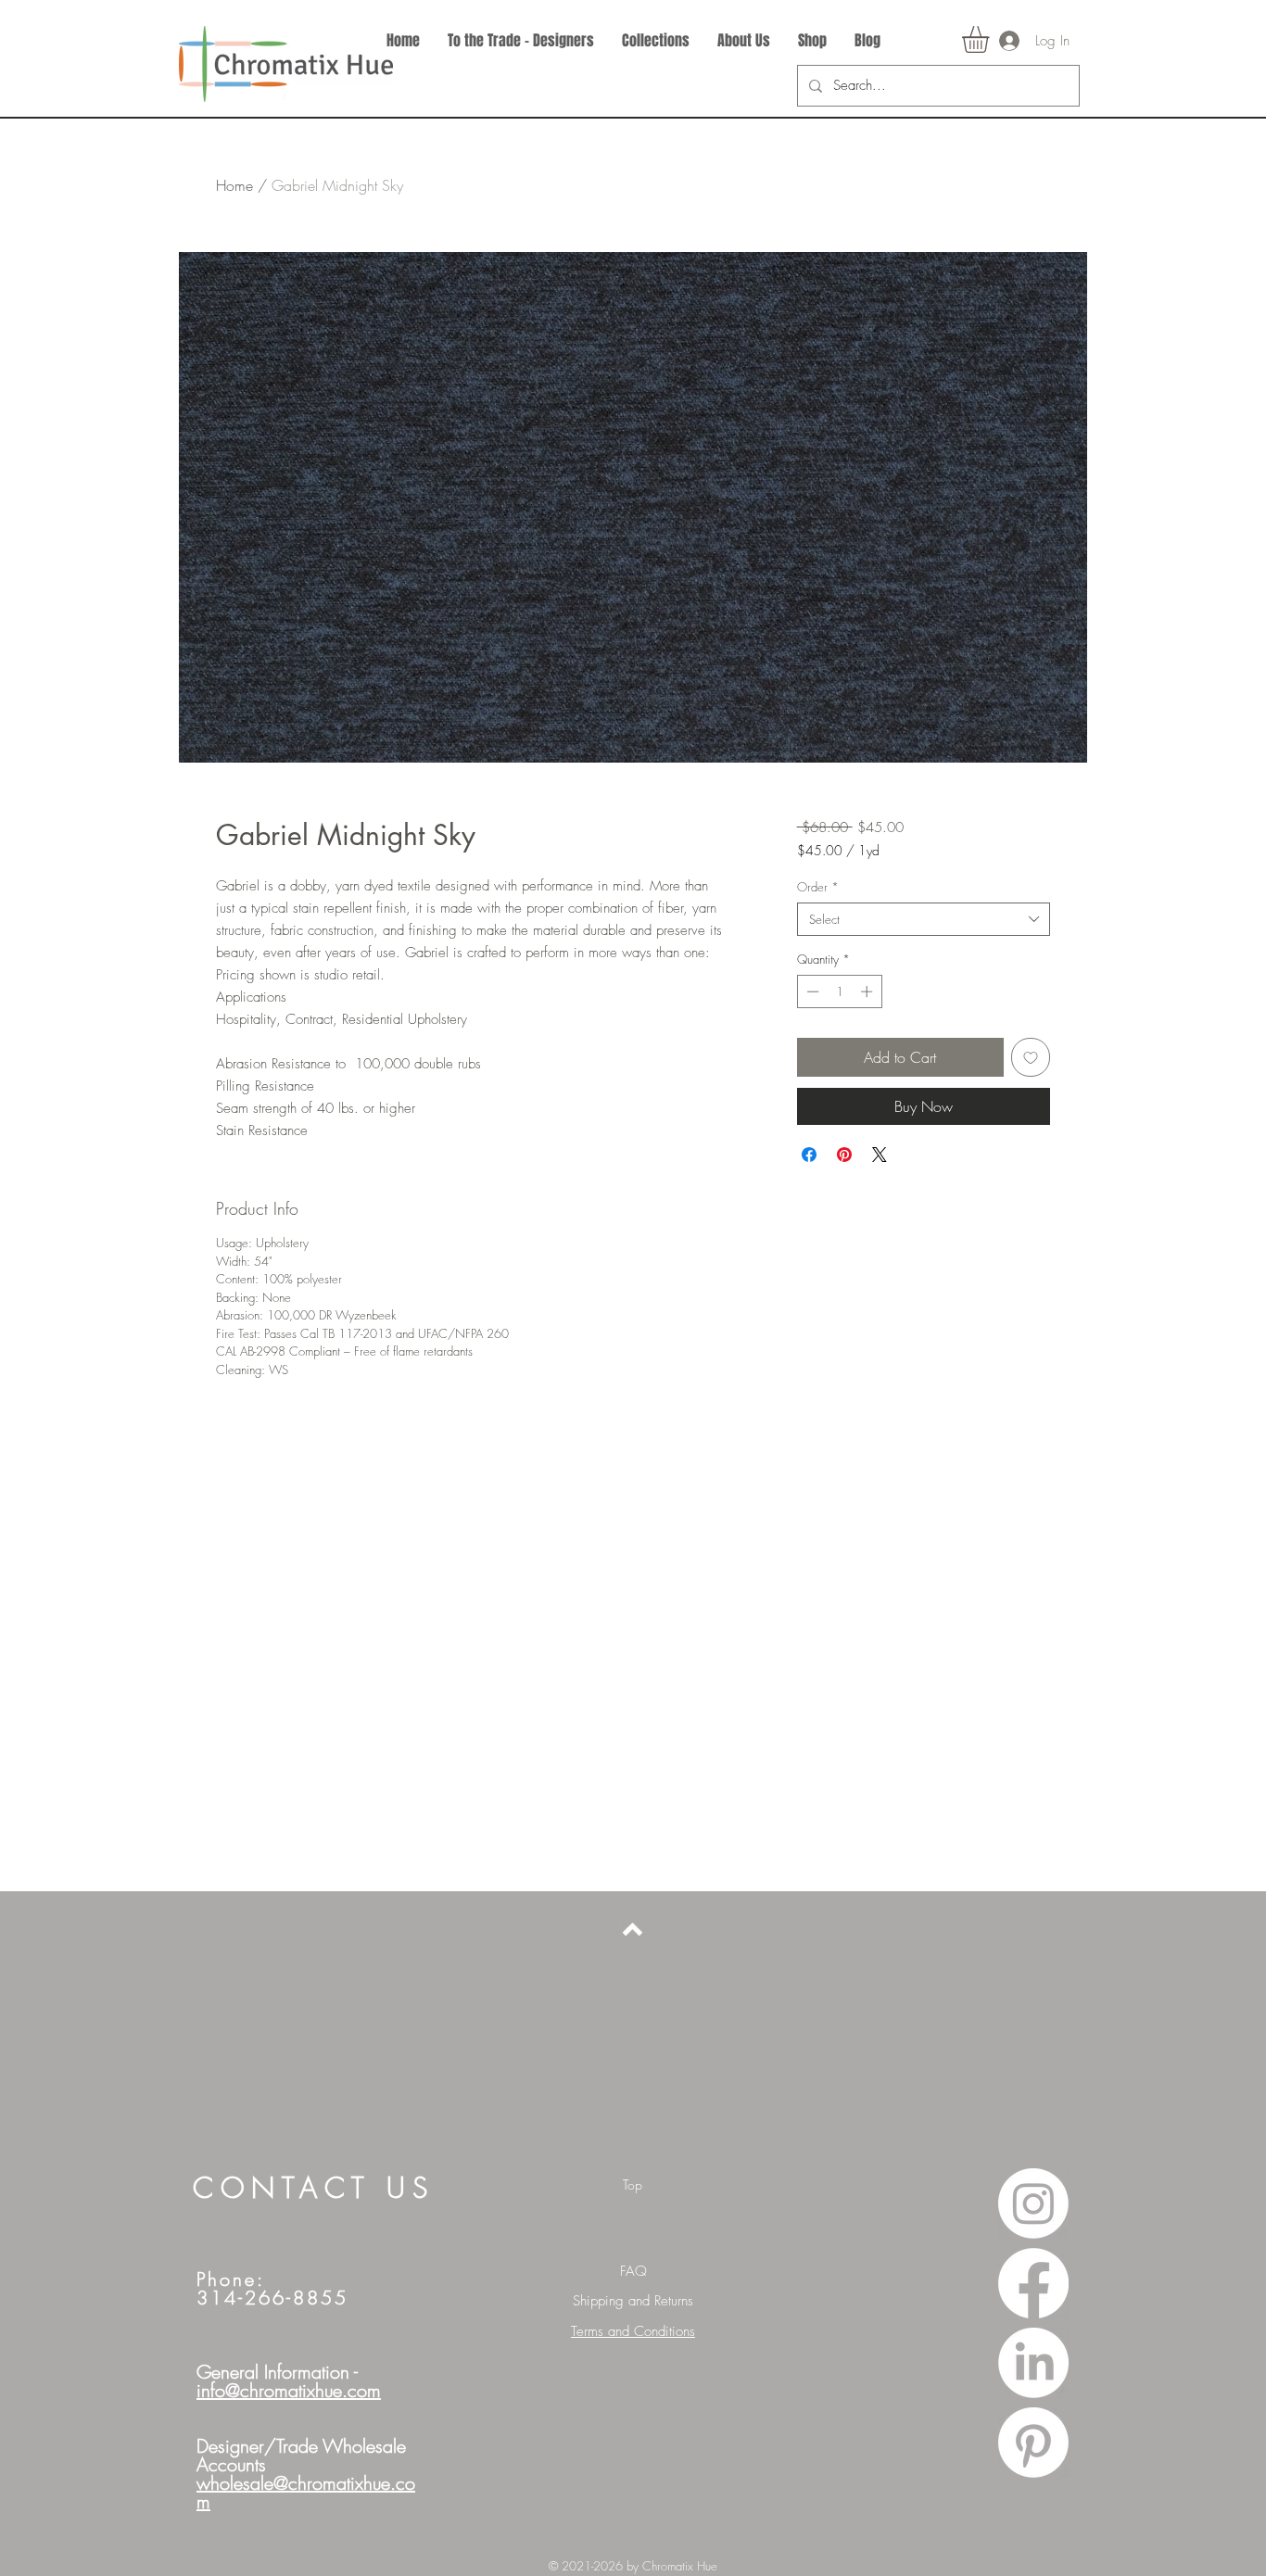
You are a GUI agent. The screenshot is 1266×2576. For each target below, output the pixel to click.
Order (818, 887)
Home (234, 185)
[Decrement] (811, 991)
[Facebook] (1033, 2283)
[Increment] (868, 991)
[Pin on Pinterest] (844, 1155)
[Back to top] (633, 1929)
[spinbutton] (839, 991)
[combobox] (924, 919)
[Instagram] (1033, 2203)
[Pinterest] (1033, 2443)
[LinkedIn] (1033, 2363)
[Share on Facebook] (809, 1155)
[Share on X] (880, 1155)
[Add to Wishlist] (1031, 1057)
